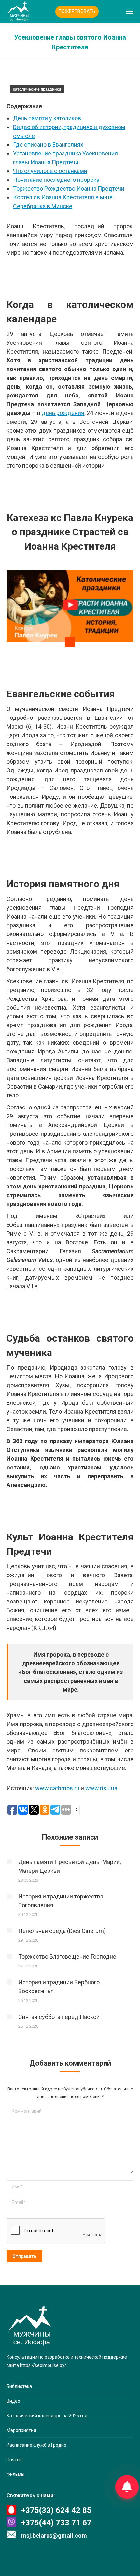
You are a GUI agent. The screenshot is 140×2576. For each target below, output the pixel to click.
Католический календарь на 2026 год (47, 2416)
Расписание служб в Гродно (36, 2445)
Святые (15, 2460)
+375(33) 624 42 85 (56, 2510)
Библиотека (19, 2386)
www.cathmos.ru (57, 1788)
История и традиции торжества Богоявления (61, 1901)
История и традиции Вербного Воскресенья (59, 1987)
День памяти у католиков (47, 118)
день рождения (63, 413)
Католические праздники (37, 89)
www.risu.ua (101, 1788)
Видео (13, 2401)
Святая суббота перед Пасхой (59, 2017)
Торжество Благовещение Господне (67, 1957)
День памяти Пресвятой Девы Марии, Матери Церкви (70, 1866)
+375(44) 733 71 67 (56, 2523)
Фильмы (15, 2474)
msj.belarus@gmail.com (54, 2536)
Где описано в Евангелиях (48, 145)
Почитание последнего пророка (56, 180)
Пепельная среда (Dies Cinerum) (62, 1931)
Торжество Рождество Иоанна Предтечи (69, 188)
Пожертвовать (77, 11)
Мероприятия (21, 2430)
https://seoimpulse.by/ (43, 2365)
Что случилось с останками (50, 171)
